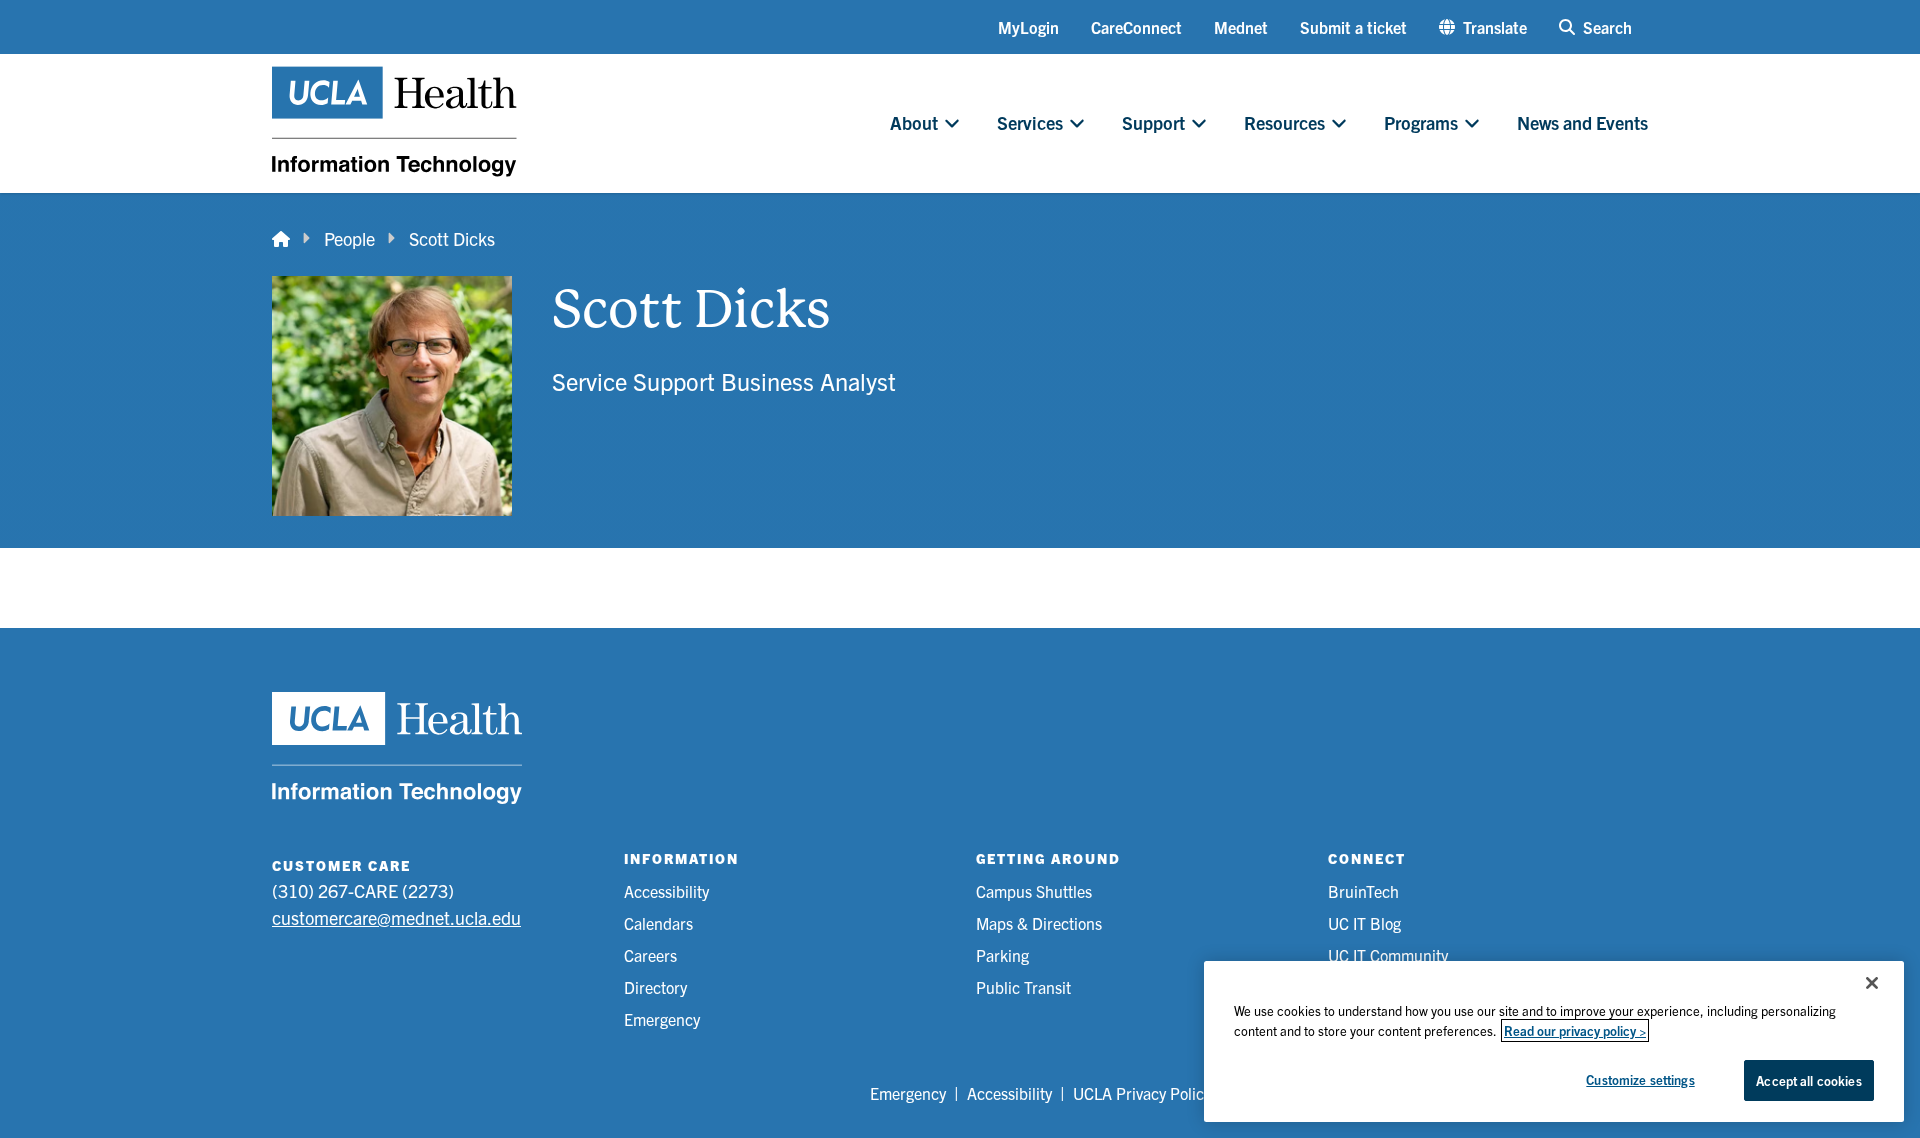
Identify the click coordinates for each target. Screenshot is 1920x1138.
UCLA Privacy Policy (1142, 1093)
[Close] (1872, 983)
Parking (1002, 955)
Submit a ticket (1353, 27)
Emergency (662, 1019)
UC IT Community (1388, 955)
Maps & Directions (1039, 923)
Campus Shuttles (1034, 891)
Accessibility (666, 891)
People (349, 238)
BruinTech (1363, 891)
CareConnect (1136, 27)
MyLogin (1028, 27)
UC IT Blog (1364, 923)
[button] (1483, 27)
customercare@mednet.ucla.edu (396, 917)
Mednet (1241, 27)
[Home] (281, 238)
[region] (1554, 1041)
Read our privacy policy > (1575, 1030)
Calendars (658, 923)
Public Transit (1023, 987)
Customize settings (1640, 1079)
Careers (650, 955)
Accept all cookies (1808, 1080)
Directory (655, 987)
